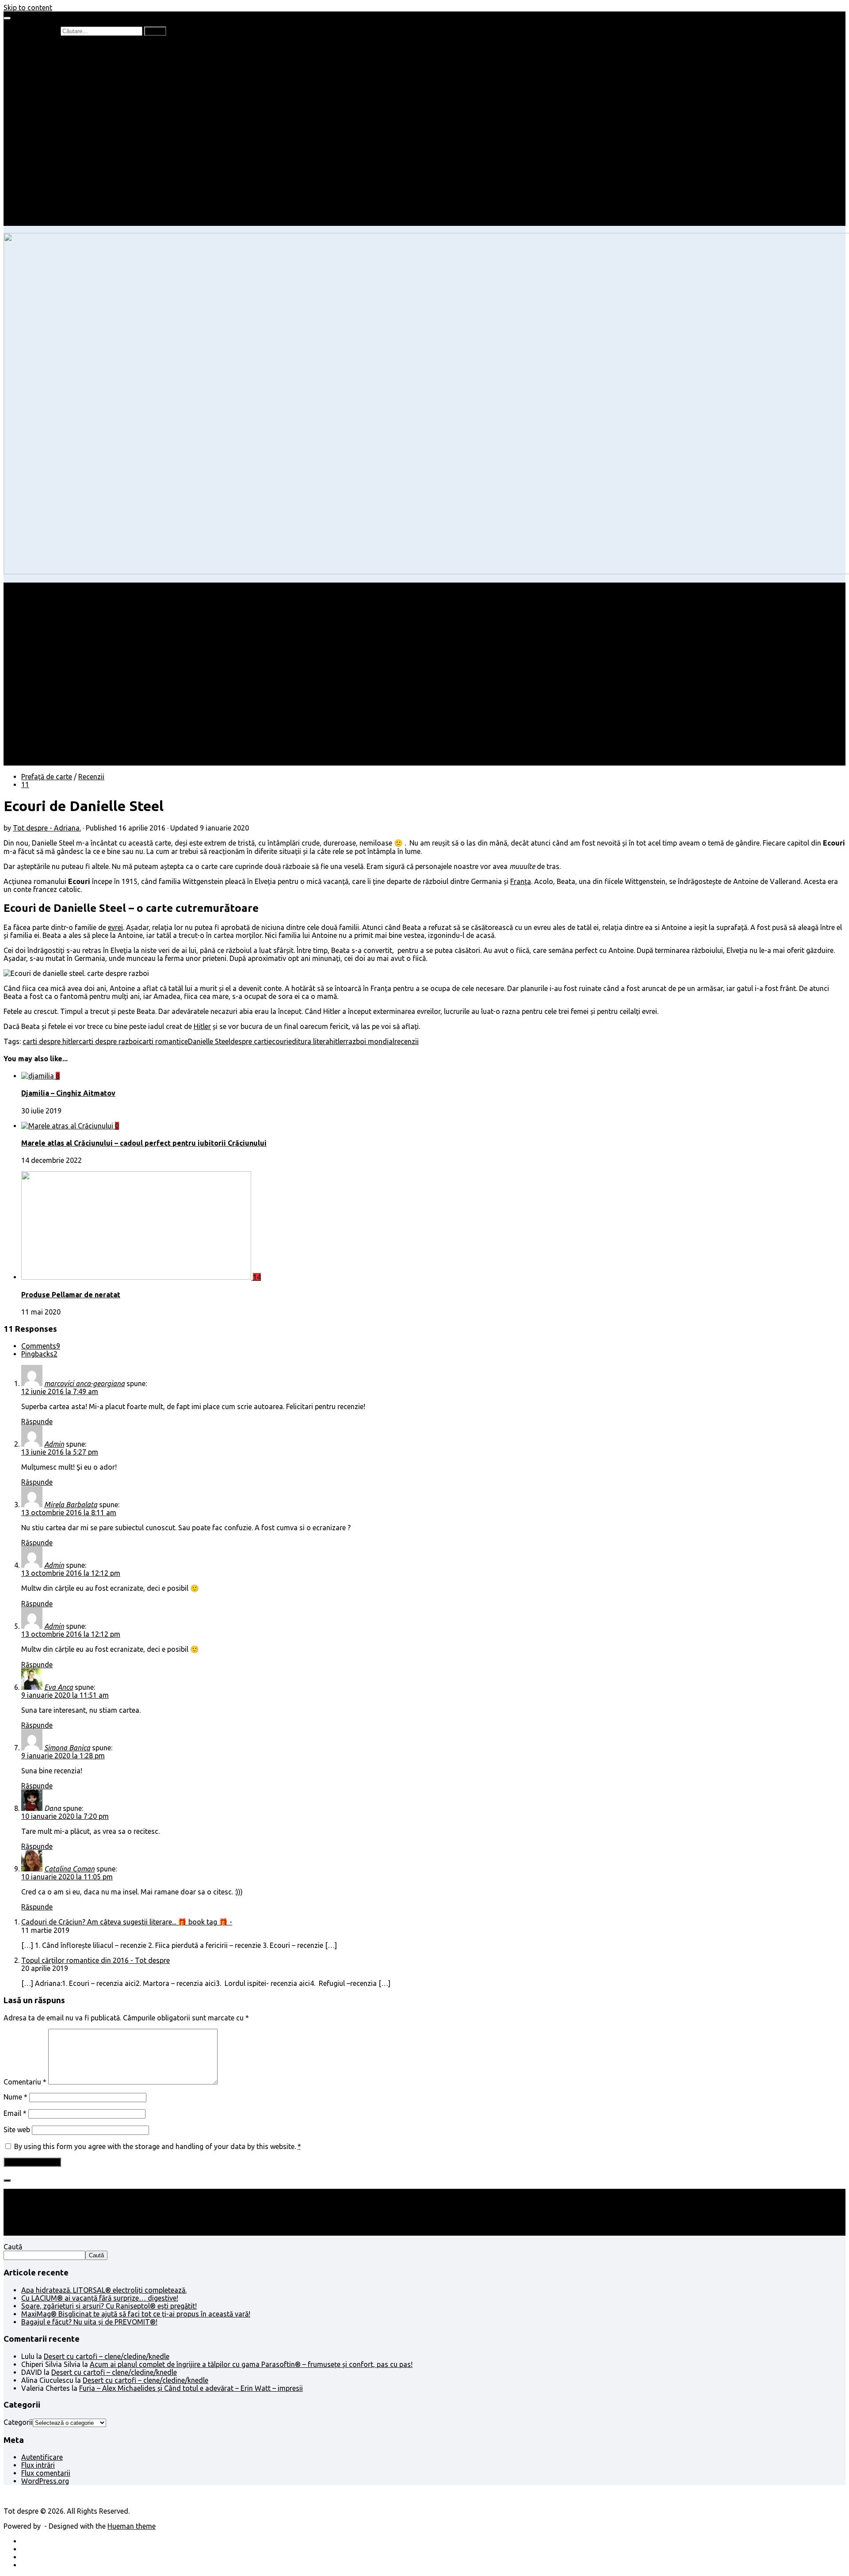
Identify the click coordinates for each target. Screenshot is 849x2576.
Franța (521, 881)
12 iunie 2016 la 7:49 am (60, 1391)
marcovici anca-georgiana (84, 1383)
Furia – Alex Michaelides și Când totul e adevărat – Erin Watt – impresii (191, 2388)
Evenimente (57, 214)
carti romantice (163, 1041)
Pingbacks (39, 1354)
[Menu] (7, 18)
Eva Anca (59, 1687)
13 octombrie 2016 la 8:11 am (69, 1513)
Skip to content (28, 8)
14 (257, 1277)
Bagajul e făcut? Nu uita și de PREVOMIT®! (89, 2322)
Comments (41, 1346)
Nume (15, 2097)
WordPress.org (45, 2481)
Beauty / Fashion (48, 126)
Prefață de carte (47, 47)
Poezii (48, 79)
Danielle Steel (209, 1041)
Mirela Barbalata (71, 1505)
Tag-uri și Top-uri (67, 103)
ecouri (278, 1041)
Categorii (18, 2422)
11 (25, 785)
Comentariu (25, 2082)
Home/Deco (58, 150)
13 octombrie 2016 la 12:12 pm (71, 1573)
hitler (338, 1041)
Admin (54, 1444)
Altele (30, 142)
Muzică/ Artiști (62, 206)
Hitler (202, 1026)
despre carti (249, 1041)
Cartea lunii (57, 95)
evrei (115, 927)
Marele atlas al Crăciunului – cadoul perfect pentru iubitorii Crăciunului (144, 1143)
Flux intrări (38, 2465)
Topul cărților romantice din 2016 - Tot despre (96, 1960)
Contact (34, 222)
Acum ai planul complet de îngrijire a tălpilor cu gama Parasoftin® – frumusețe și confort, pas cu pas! (251, 2364)
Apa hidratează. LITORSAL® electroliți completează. (104, 2290)
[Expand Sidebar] (7, 2180)
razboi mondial (370, 1041)
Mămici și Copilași (50, 111)
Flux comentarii (46, 2473)
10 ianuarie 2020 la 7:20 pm (65, 1816)
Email (15, 2113)
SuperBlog (55, 158)
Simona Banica (67, 1748)
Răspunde (37, 1421)
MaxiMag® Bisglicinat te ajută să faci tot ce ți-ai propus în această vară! (136, 2314)
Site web (17, 2130)
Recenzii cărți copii (69, 63)
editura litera (309, 1041)
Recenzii (52, 55)
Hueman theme (132, 2526)
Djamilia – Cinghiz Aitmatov (68, 1093)
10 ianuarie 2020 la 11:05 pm (67, 1877)
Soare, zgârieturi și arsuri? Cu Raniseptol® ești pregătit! (109, 2306)
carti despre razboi (109, 1041)
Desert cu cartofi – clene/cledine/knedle (107, 2356)
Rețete (31, 134)
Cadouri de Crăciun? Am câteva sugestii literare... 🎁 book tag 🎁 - (127, 1922)
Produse (52, 190)
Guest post (56, 166)
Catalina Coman (69, 1869)
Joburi (49, 118)
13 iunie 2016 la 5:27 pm (60, 1452)
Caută (13, 2247)
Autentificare (42, 2457)
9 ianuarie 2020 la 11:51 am (65, 1695)
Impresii (34, 174)
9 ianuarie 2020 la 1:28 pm (63, 1756)
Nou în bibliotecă (66, 71)
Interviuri (53, 87)
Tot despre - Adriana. (47, 828)
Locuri (49, 198)
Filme (47, 182)
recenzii (407, 1041)
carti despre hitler (51, 1041)
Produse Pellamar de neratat (71, 1295)
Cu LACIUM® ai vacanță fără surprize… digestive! (100, 2298)
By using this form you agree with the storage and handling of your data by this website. (158, 2146)
